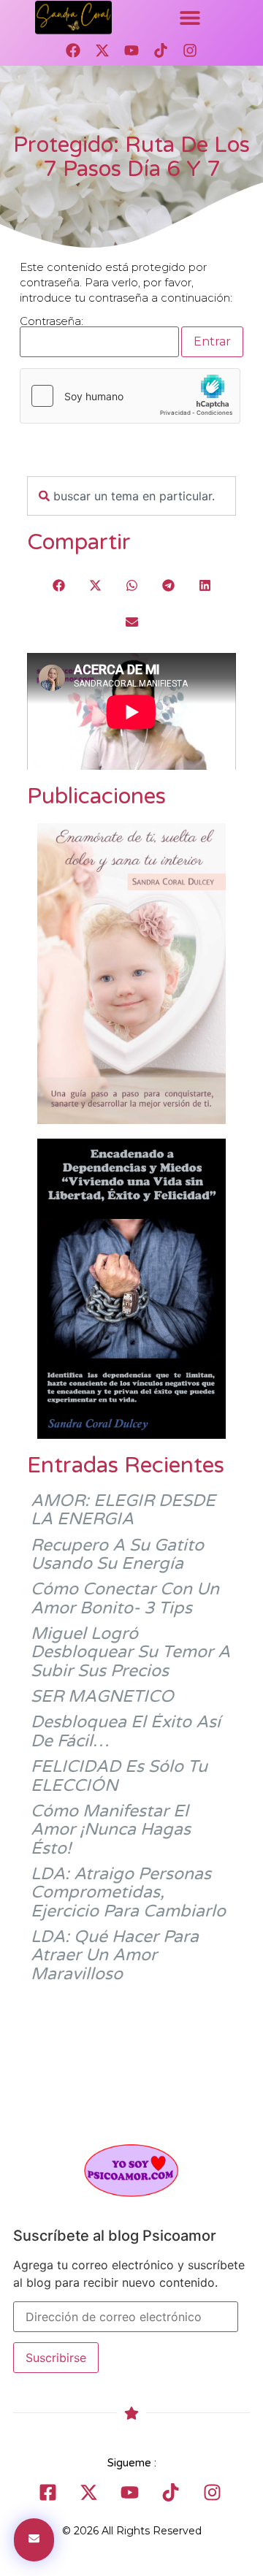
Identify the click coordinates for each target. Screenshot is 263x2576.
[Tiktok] (161, 50)
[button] (190, 18)
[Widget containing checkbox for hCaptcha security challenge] (130, 396)
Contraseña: (52, 322)
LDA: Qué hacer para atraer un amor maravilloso (115, 1956)
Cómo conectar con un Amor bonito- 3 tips (125, 1598)
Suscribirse (56, 2358)
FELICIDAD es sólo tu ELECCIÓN (119, 1776)
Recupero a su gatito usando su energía (117, 1555)
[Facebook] (73, 50)
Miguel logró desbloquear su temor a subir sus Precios (130, 1652)
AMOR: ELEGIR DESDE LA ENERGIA (123, 1510)
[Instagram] (190, 50)
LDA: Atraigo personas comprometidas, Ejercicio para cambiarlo (128, 1893)
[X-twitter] (102, 50)
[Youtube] (131, 50)
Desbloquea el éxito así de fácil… (126, 1731)
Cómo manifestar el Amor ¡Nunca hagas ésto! (111, 1830)
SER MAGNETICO (102, 1697)
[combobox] (131, 496)
